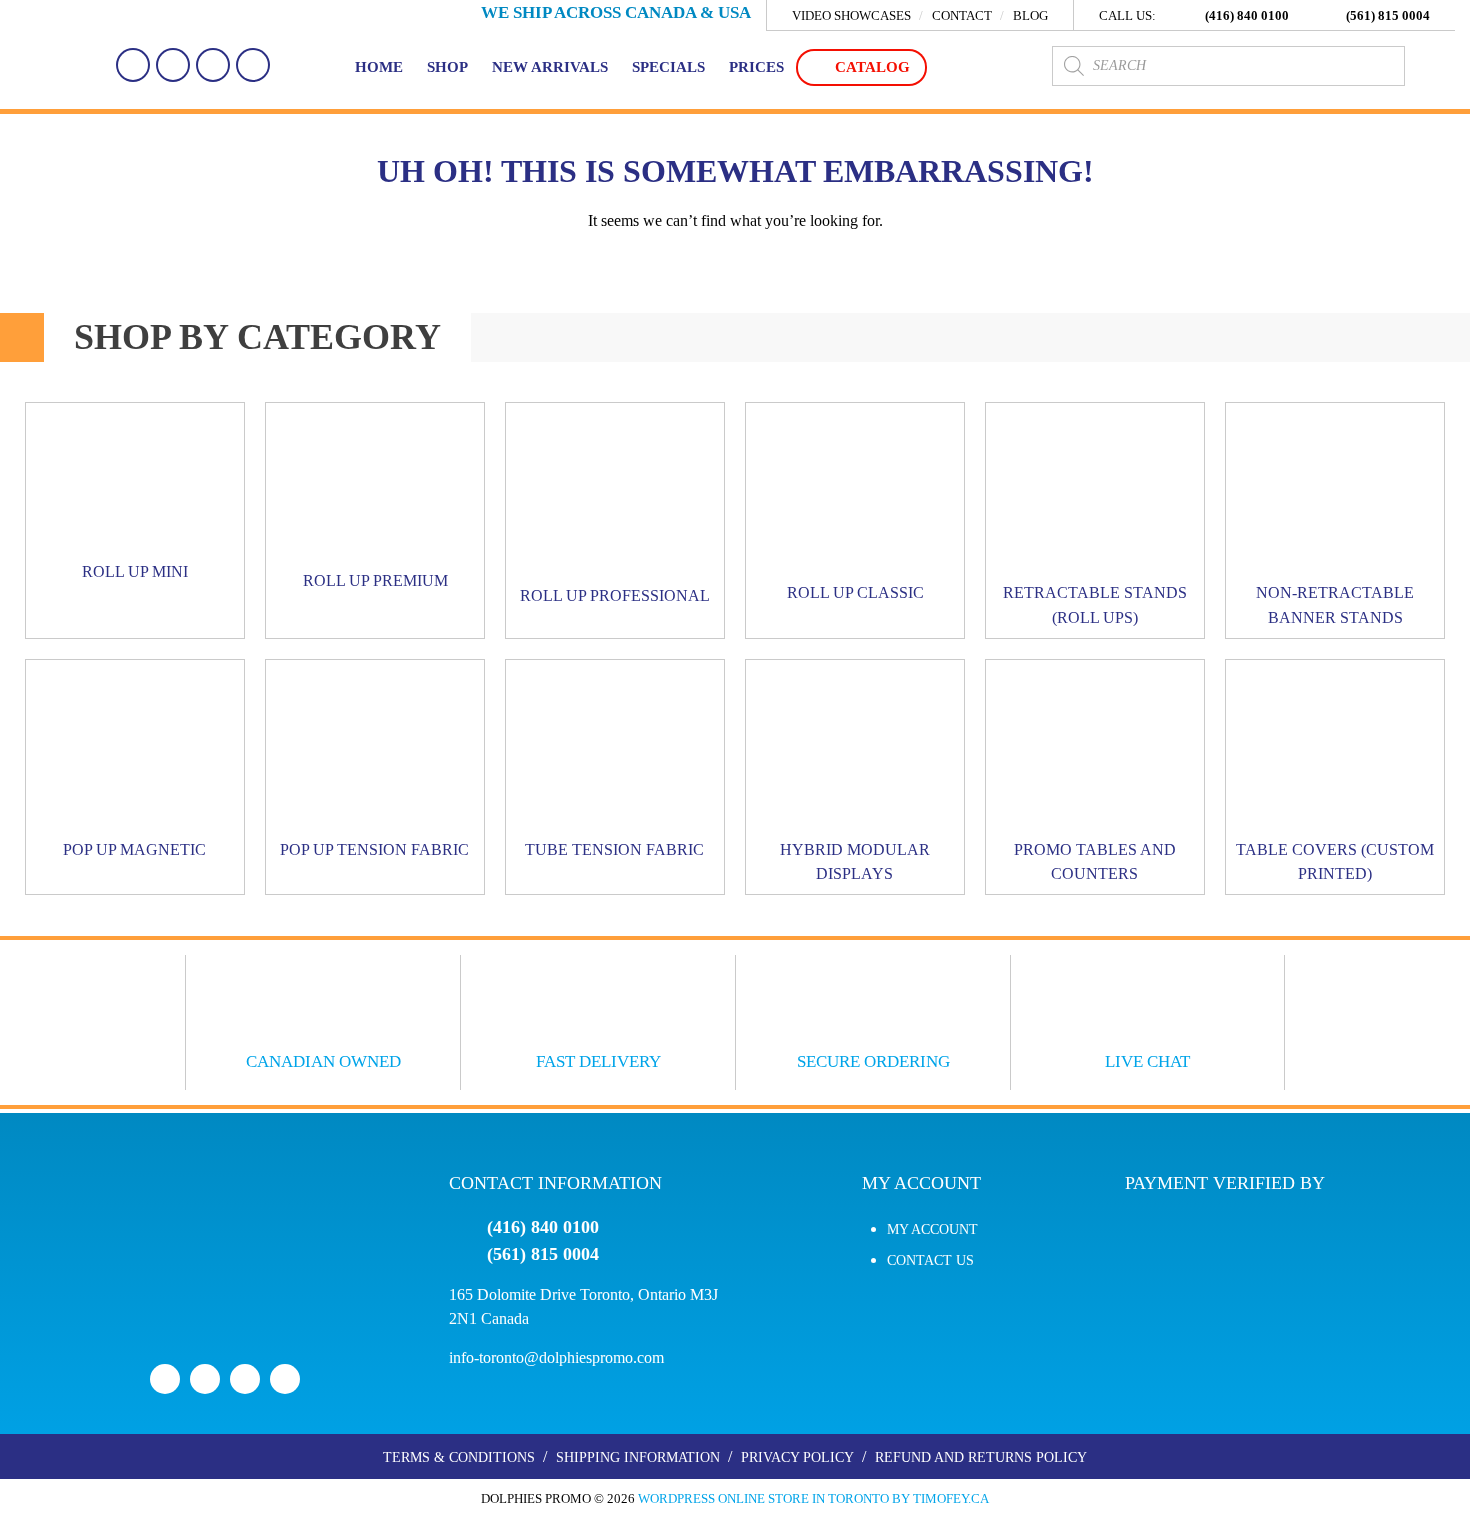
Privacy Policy (797, 1457)
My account (932, 1229)
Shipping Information (638, 1457)
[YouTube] (213, 65)
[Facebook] (133, 65)
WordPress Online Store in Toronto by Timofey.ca (813, 1498)
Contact (962, 16)
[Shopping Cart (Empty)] (1435, 66)
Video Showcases (851, 16)
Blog (1030, 16)
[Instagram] (253, 65)
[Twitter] (173, 65)
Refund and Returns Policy (981, 1457)
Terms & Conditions (459, 1457)
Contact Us (930, 1260)
